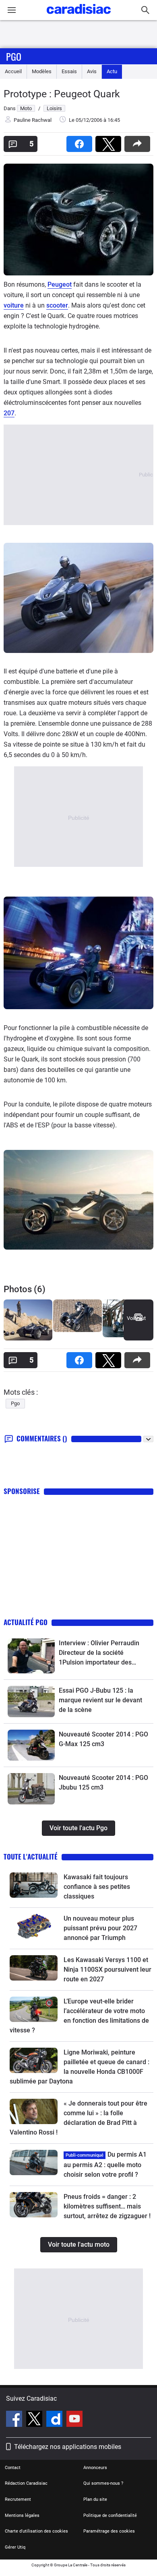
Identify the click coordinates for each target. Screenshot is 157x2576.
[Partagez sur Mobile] (139, 141)
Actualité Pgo (26, 1622)
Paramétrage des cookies (109, 2531)
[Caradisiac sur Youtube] (74, 2420)
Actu (112, 71)
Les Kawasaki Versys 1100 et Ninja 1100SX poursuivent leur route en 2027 (107, 1969)
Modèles (42, 71)
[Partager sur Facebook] (81, 141)
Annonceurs (95, 2468)
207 (9, 413)
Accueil (13, 71)
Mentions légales (22, 2515)
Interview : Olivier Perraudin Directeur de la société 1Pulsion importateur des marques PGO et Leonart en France (99, 1653)
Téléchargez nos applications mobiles (68, 2447)
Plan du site (95, 2499)
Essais (69, 71)
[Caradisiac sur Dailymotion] (55, 2420)
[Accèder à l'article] (31, 1656)
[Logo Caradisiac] (79, 16)
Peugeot (60, 284)
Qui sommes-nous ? (103, 2483)
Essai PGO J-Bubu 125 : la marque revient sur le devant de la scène (100, 1700)
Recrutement (18, 2499)
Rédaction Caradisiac (26, 2483)
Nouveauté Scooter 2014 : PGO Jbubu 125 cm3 (103, 1783)
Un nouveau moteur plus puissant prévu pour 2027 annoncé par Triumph (100, 1928)
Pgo (14, 56)
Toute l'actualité (31, 1857)
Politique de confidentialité (110, 2515)
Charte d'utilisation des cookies (36, 2531)
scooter (57, 305)
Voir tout (136, 1318)
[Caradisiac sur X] (35, 2420)
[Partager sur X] (110, 141)
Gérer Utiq (15, 2547)
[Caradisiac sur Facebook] (15, 2420)
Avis (92, 71)
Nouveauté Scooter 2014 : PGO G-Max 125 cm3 (103, 1739)
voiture (14, 305)
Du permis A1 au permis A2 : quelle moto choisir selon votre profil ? (105, 2164)
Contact (13, 2468)
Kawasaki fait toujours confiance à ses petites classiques (97, 1887)
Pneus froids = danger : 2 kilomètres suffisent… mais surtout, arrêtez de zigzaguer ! (107, 2206)
